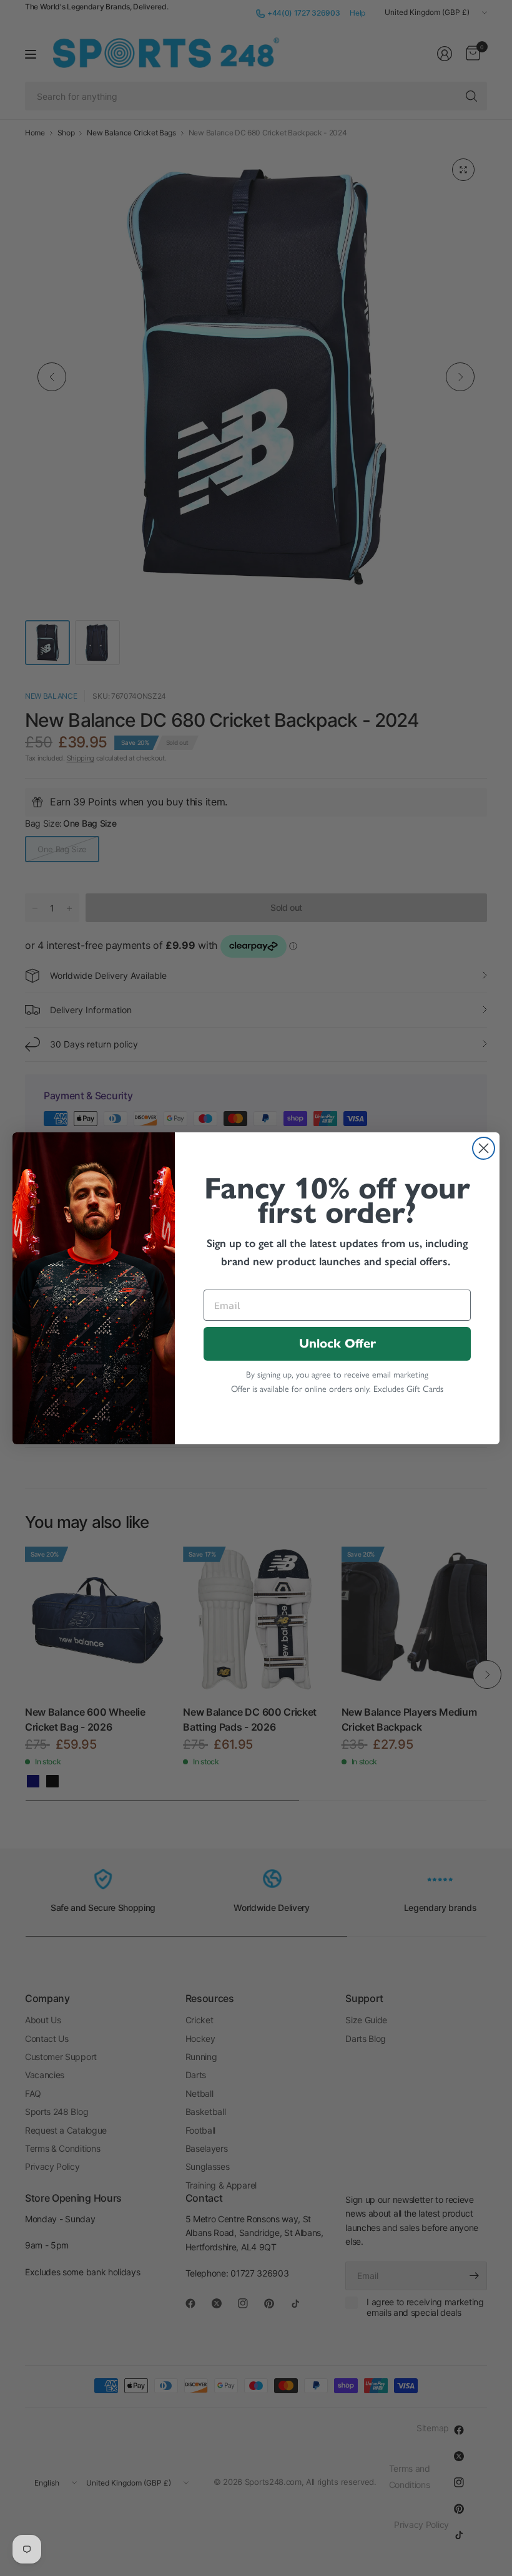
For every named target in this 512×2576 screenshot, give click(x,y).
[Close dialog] (484, 1148)
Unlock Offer (337, 1344)
